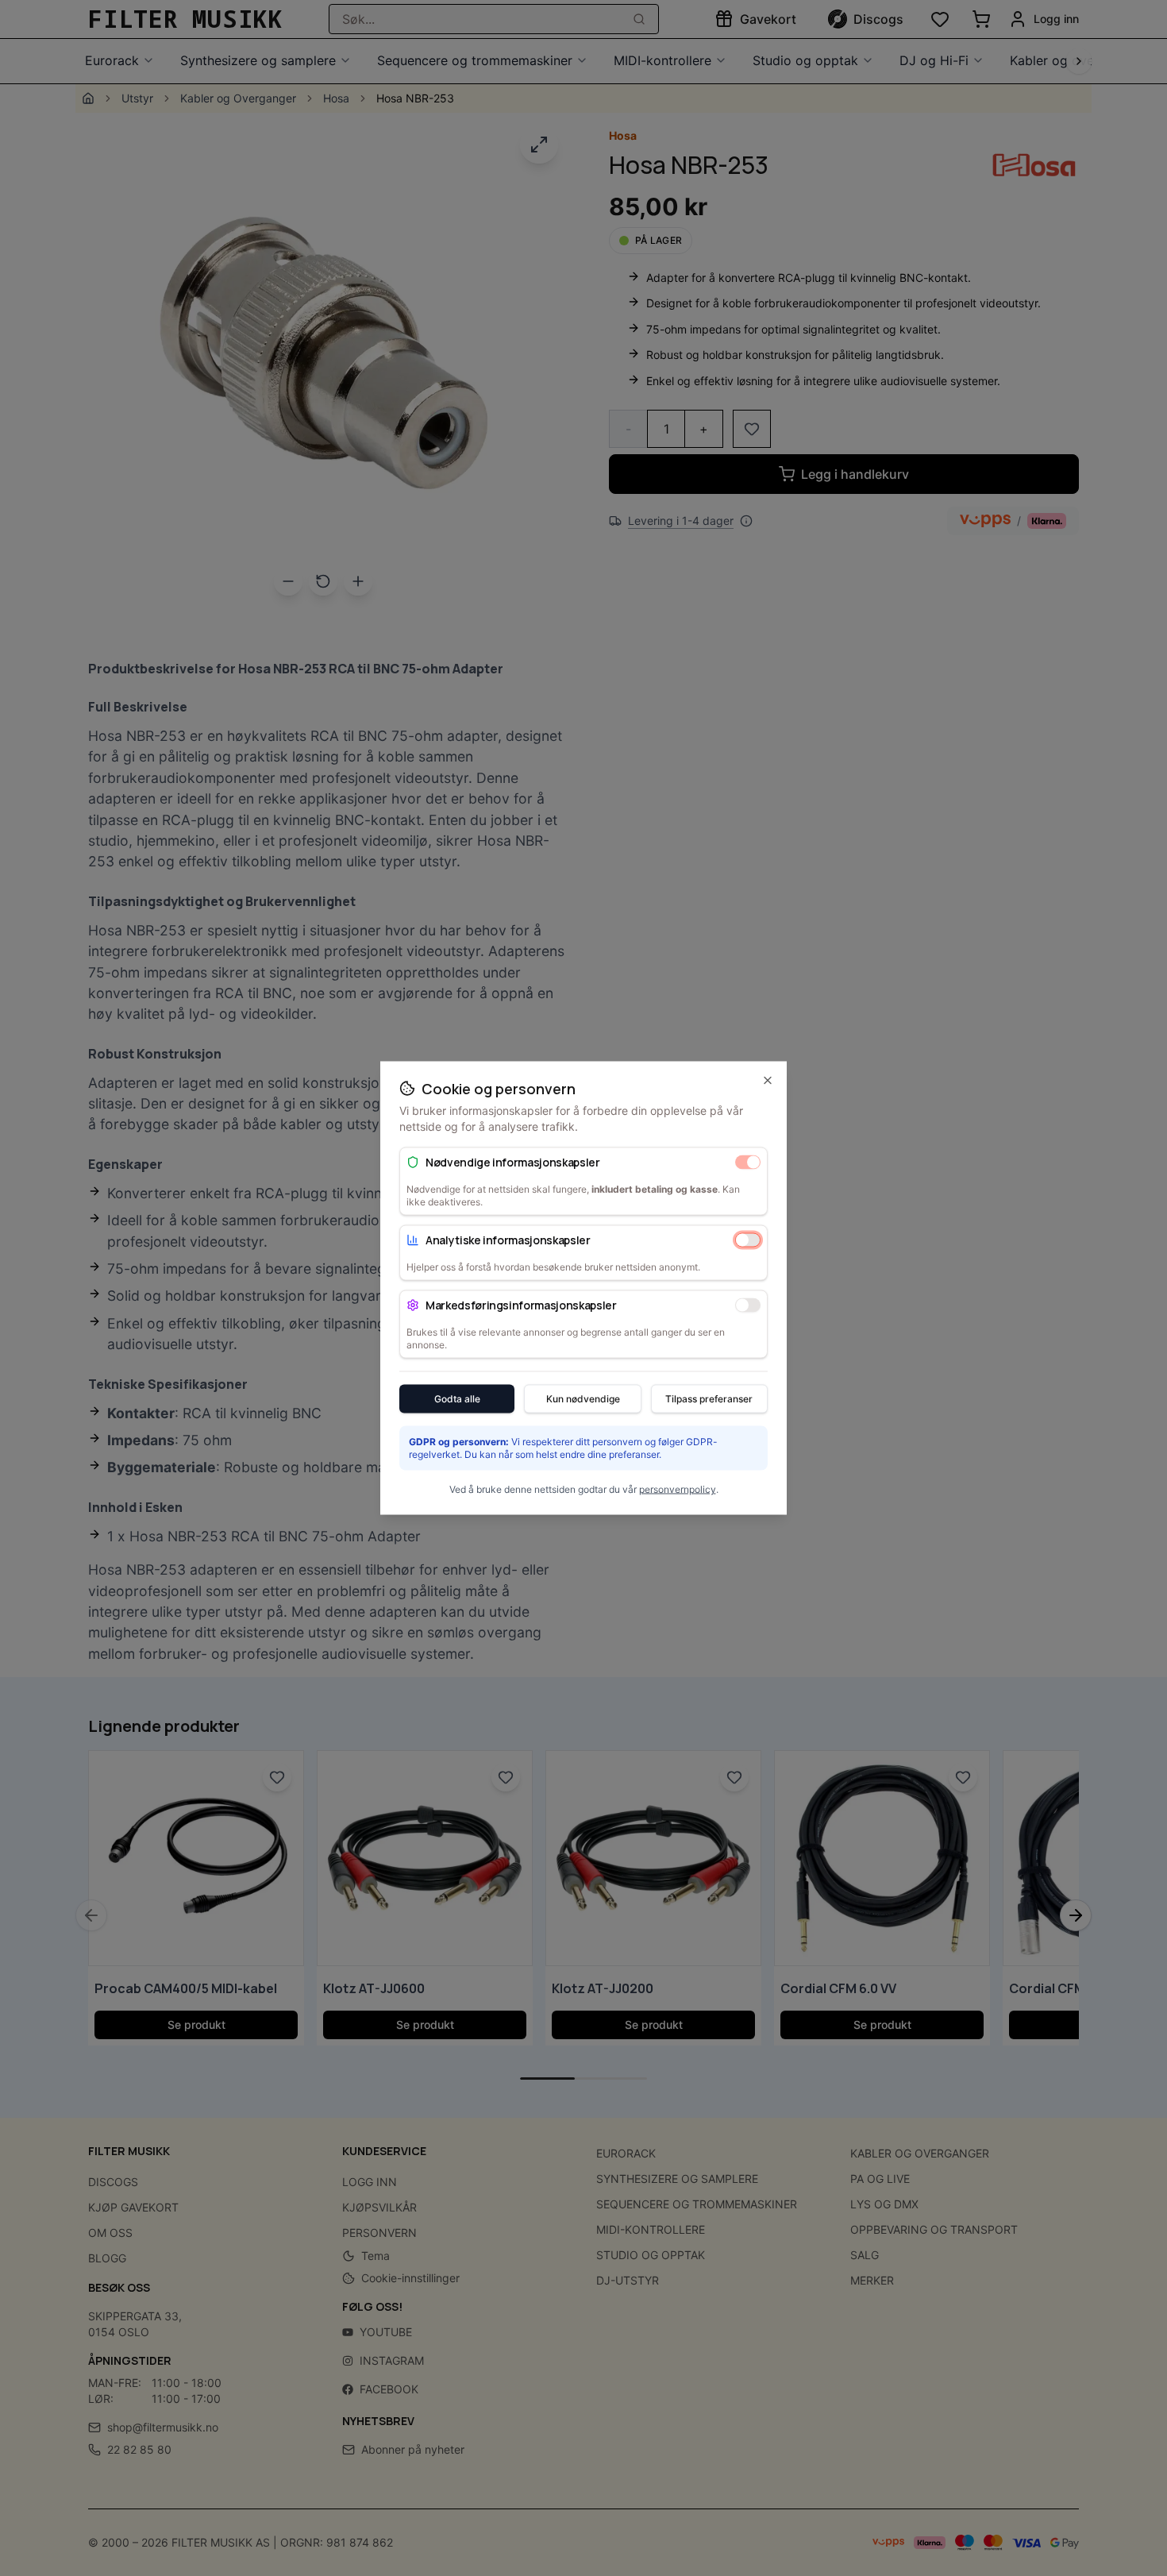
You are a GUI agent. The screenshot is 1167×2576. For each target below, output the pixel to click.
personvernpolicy (678, 1489)
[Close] (768, 1081)
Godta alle (457, 1399)
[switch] (748, 1162)
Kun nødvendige (583, 1399)
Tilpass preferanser (709, 1399)
